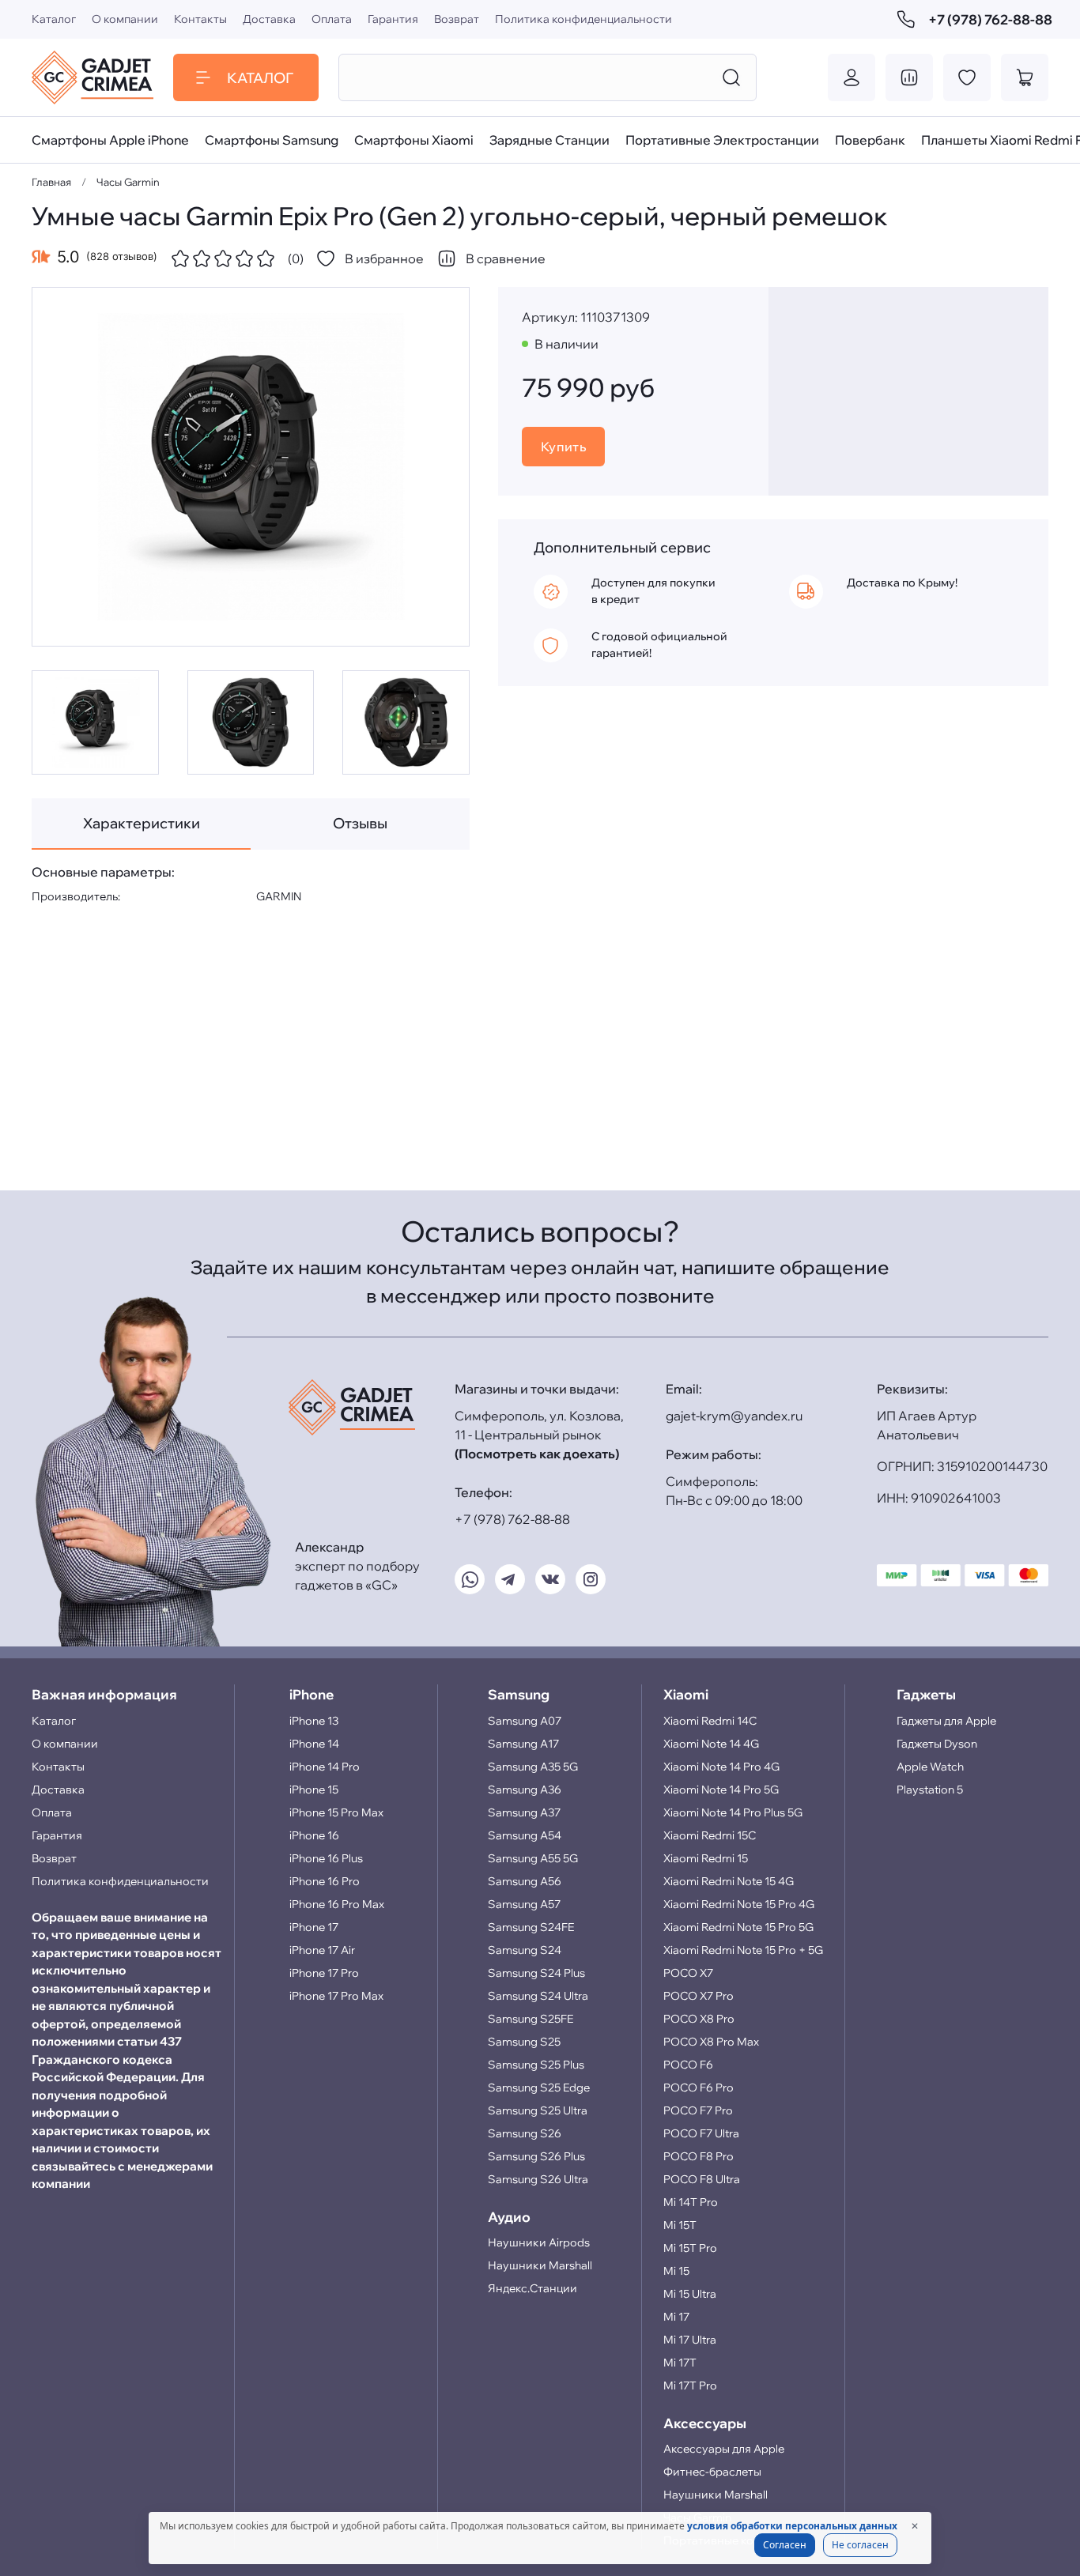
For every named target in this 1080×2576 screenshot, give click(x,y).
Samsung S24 (525, 1950)
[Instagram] (591, 1579)
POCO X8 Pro (699, 2019)
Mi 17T (680, 2363)
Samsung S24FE (531, 1927)
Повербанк (870, 140)
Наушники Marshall (540, 2265)
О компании (125, 19)
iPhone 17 (314, 1927)
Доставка (269, 19)
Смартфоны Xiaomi (414, 140)
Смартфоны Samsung (272, 140)
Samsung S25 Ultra (538, 2110)
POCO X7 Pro (699, 1996)
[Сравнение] (909, 77)
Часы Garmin (128, 182)
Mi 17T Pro (690, 2386)
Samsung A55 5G (533, 1858)
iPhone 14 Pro (325, 1767)
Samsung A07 (525, 1721)
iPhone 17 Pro (324, 1973)
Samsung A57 (524, 1904)
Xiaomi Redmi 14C (710, 1721)
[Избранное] (967, 77)
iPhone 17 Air (322, 1950)
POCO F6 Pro (699, 2088)
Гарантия (393, 19)
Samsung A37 (524, 1812)
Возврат (457, 19)
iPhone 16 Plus (326, 1858)
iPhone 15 (314, 1790)
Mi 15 (676, 2271)
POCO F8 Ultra (702, 2179)
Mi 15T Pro (690, 2248)
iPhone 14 (314, 1744)
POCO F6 (688, 2065)
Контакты (200, 19)
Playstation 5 (930, 1790)
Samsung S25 (524, 2042)
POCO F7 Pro (698, 2110)
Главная (51, 182)
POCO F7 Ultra (701, 2133)
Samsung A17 (523, 1744)
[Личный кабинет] (852, 77)
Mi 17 (676, 2317)
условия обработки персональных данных (792, 2526)
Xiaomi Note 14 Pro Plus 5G (733, 1812)
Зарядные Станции (549, 140)
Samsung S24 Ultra (538, 1996)
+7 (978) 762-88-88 (988, 19)
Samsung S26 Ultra (538, 2179)
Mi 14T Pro (691, 2202)
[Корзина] (1025, 77)
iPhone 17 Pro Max (336, 1996)
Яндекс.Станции (532, 2288)
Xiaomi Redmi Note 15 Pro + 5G (743, 1950)
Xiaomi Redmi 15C (710, 1835)
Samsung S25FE (531, 2019)
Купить (564, 447)
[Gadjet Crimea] (93, 77)
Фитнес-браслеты (712, 2472)
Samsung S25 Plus (536, 2065)
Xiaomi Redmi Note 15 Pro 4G (739, 1904)
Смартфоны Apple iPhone (110, 140)
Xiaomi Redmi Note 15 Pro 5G (738, 1927)
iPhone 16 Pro (325, 1881)
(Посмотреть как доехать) (537, 1454)
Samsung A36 (525, 1790)
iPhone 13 (314, 1721)
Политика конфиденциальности (583, 19)
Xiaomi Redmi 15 (706, 1858)
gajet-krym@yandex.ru (734, 1416)
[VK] (550, 1579)
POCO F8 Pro (699, 2156)
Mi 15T (680, 2225)
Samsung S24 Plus (536, 1973)
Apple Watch (930, 1767)
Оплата (332, 19)
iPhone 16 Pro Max (337, 1904)
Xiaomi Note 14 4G (711, 1744)
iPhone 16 (314, 1835)
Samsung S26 (525, 2133)
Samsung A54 (525, 1835)
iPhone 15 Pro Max (336, 1812)
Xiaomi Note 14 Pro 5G (721, 1790)
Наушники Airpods (539, 2242)
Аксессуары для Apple (724, 2449)
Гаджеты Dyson (937, 1744)
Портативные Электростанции (722, 140)
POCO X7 (688, 1973)
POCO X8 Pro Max (711, 2042)
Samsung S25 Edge (539, 2088)
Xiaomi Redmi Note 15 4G (729, 1881)
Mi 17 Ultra (690, 2340)
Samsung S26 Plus (536, 2156)
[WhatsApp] (470, 1579)
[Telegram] (510, 1579)
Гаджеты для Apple (946, 1721)
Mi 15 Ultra (690, 2294)
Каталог (54, 19)
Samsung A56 (525, 1881)
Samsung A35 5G (533, 1767)
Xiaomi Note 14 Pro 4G (721, 1767)
